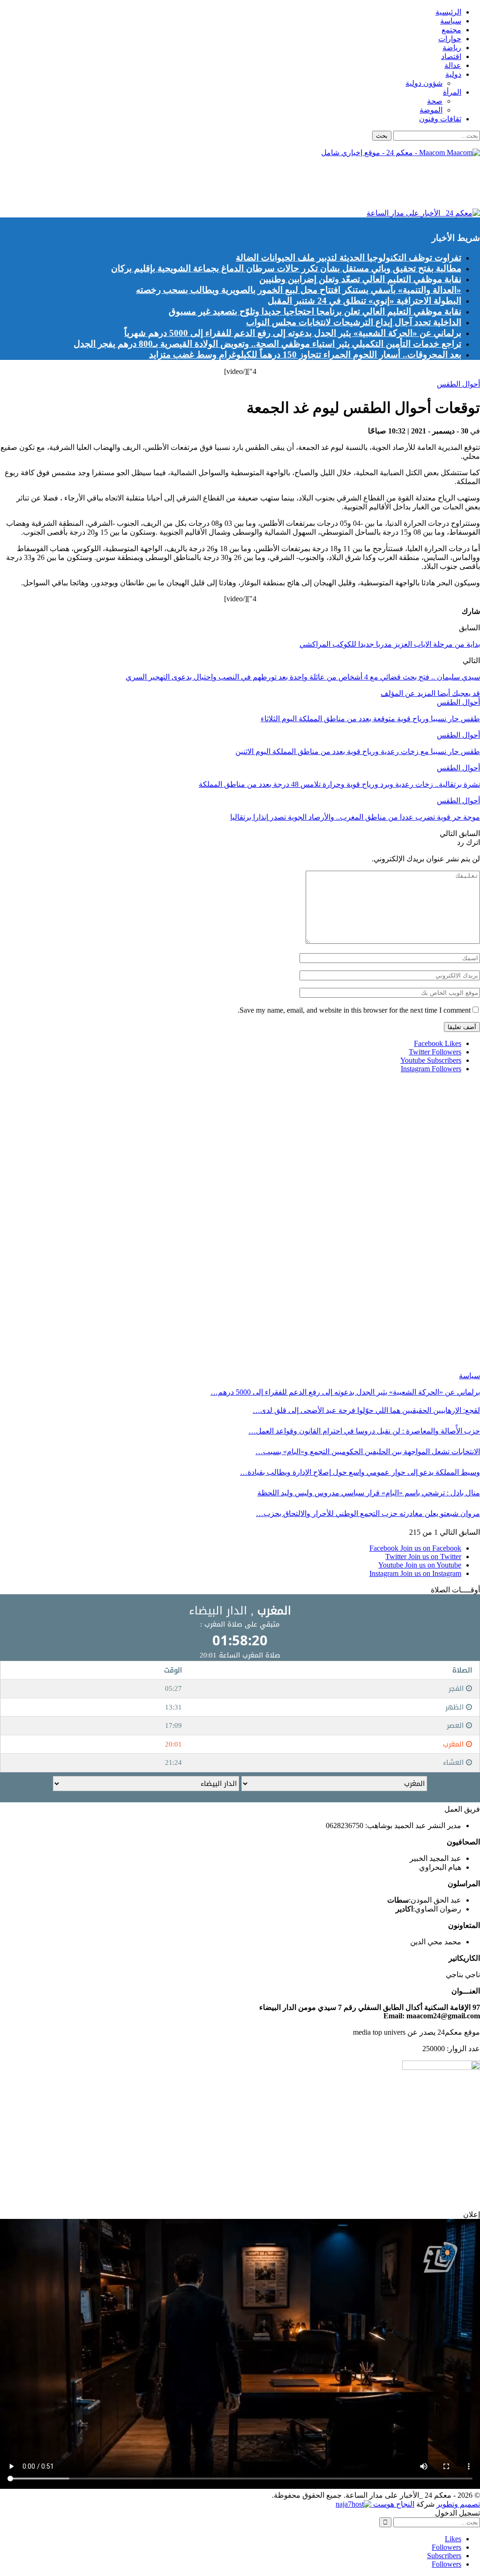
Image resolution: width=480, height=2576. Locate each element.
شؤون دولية (424, 83)
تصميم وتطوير (458, 2504)
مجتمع (451, 30)
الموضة (431, 110)
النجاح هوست (393, 2504)
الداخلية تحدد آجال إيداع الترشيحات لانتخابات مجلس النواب (354, 322)
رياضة (452, 48)
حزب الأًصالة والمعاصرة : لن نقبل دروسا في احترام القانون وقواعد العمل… (364, 1431)
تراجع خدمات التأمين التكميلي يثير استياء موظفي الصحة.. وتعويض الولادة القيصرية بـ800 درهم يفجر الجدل (267, 344)
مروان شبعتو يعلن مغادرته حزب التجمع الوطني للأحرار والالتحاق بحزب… (368, 1513)
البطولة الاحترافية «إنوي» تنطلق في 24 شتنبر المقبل (364, 301)
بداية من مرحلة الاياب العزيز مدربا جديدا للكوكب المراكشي (390, 644)
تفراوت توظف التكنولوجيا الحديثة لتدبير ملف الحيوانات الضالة (349, 258)
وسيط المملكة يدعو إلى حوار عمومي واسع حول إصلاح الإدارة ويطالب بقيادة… (360, 1472)
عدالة (453, 65)
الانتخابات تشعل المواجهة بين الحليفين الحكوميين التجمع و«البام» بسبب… (368, 1452)
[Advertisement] (309, 186)
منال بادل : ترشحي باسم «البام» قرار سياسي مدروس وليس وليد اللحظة (369, 1493)
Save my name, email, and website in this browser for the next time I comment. (354, 1010)
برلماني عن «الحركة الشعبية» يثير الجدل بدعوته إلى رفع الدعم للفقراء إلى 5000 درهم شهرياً (293, 333)
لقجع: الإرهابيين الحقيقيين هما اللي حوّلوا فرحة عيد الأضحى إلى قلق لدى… (366, 1410)
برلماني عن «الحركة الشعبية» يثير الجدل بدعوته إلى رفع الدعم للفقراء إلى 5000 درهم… (345, 1392)
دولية (453, 74)
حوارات (450, 39)
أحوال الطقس (458, 384)
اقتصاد (451, 56)
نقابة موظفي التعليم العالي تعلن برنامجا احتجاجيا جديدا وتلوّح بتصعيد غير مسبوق (315, 311)
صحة (435, 101)
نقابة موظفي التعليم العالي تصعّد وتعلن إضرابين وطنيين (360, 279)
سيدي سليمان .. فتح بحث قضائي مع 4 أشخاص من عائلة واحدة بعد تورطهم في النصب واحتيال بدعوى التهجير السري (303, 677)
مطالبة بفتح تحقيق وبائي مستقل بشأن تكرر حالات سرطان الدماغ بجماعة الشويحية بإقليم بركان (286, 268)
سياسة (451, 21)
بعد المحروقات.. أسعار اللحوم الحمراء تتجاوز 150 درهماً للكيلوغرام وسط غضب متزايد (305, 355)
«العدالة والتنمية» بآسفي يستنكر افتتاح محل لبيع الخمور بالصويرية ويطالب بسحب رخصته (299, 290)
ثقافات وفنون (440, 119)
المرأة (452, 92)
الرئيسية (448, 12)
